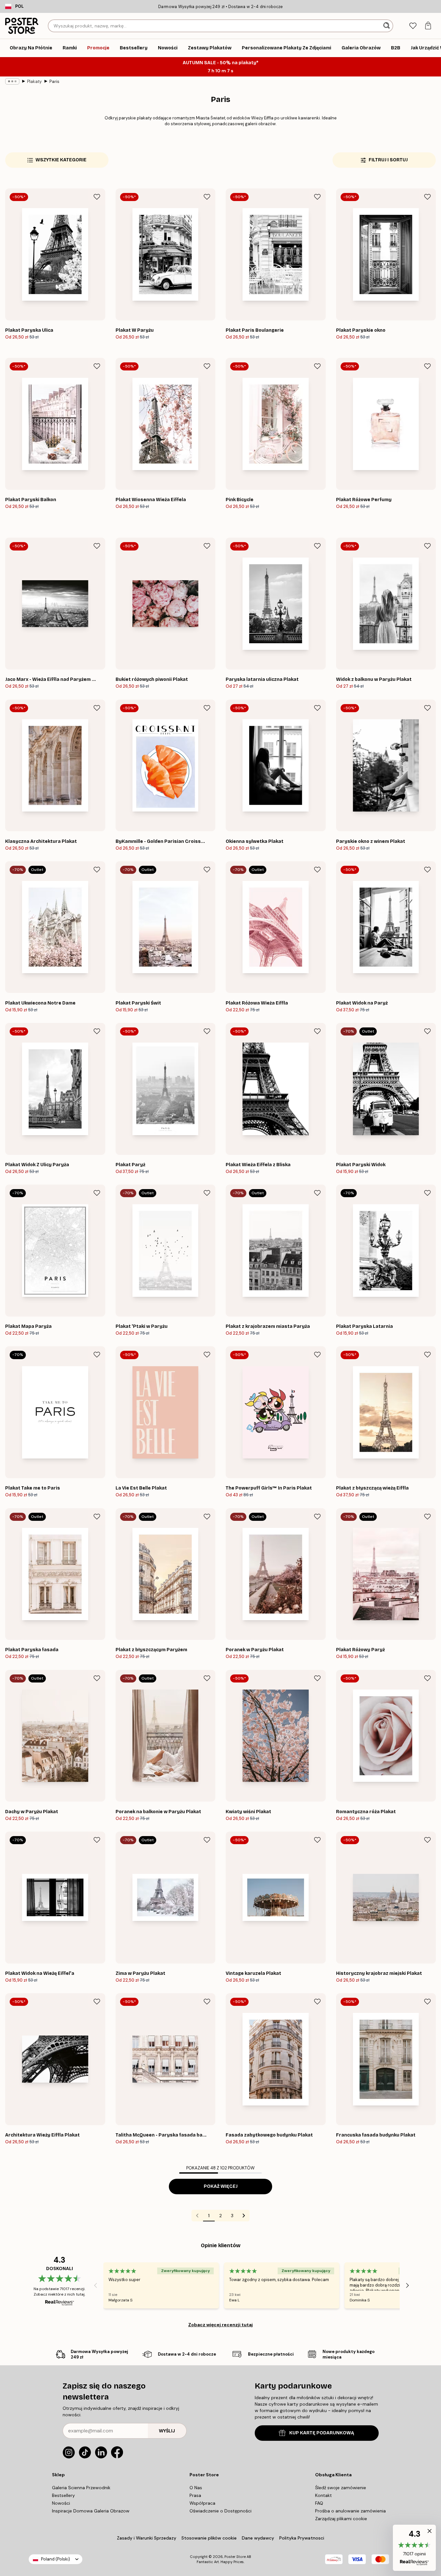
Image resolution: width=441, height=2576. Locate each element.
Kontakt (323, 2495)
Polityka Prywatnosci (302, 2538)
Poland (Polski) (56, 2559)
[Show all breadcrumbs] (12, 81)
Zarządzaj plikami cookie (341, 2519)
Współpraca (202, 2503)
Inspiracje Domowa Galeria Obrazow (91, 2511)
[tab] (413, 26)
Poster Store (235, 2557)
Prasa (195, 2495)
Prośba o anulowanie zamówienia (350, 2511)
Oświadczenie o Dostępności (221, 2511)
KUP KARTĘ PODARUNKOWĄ (322, 2433)
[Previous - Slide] (96, 2285)
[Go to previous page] (197, 2216)
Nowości (61, 2503)
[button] (414, 2548)
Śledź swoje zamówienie (341, 2488)
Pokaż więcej (221, 2186)
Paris (54, 81)
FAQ (319, 2503)
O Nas (196, 2488)
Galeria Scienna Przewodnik (81, 2488)
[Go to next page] (244, 2216)
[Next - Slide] (407, 2285)
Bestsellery (63, 2495)
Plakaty (34, 81)
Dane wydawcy (258, 2538)
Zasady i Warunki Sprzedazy (147, 2538)
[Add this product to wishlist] (97, 197)
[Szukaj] (387, 26)
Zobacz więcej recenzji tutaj (221, 2325)
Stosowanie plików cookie (209, 2538)
